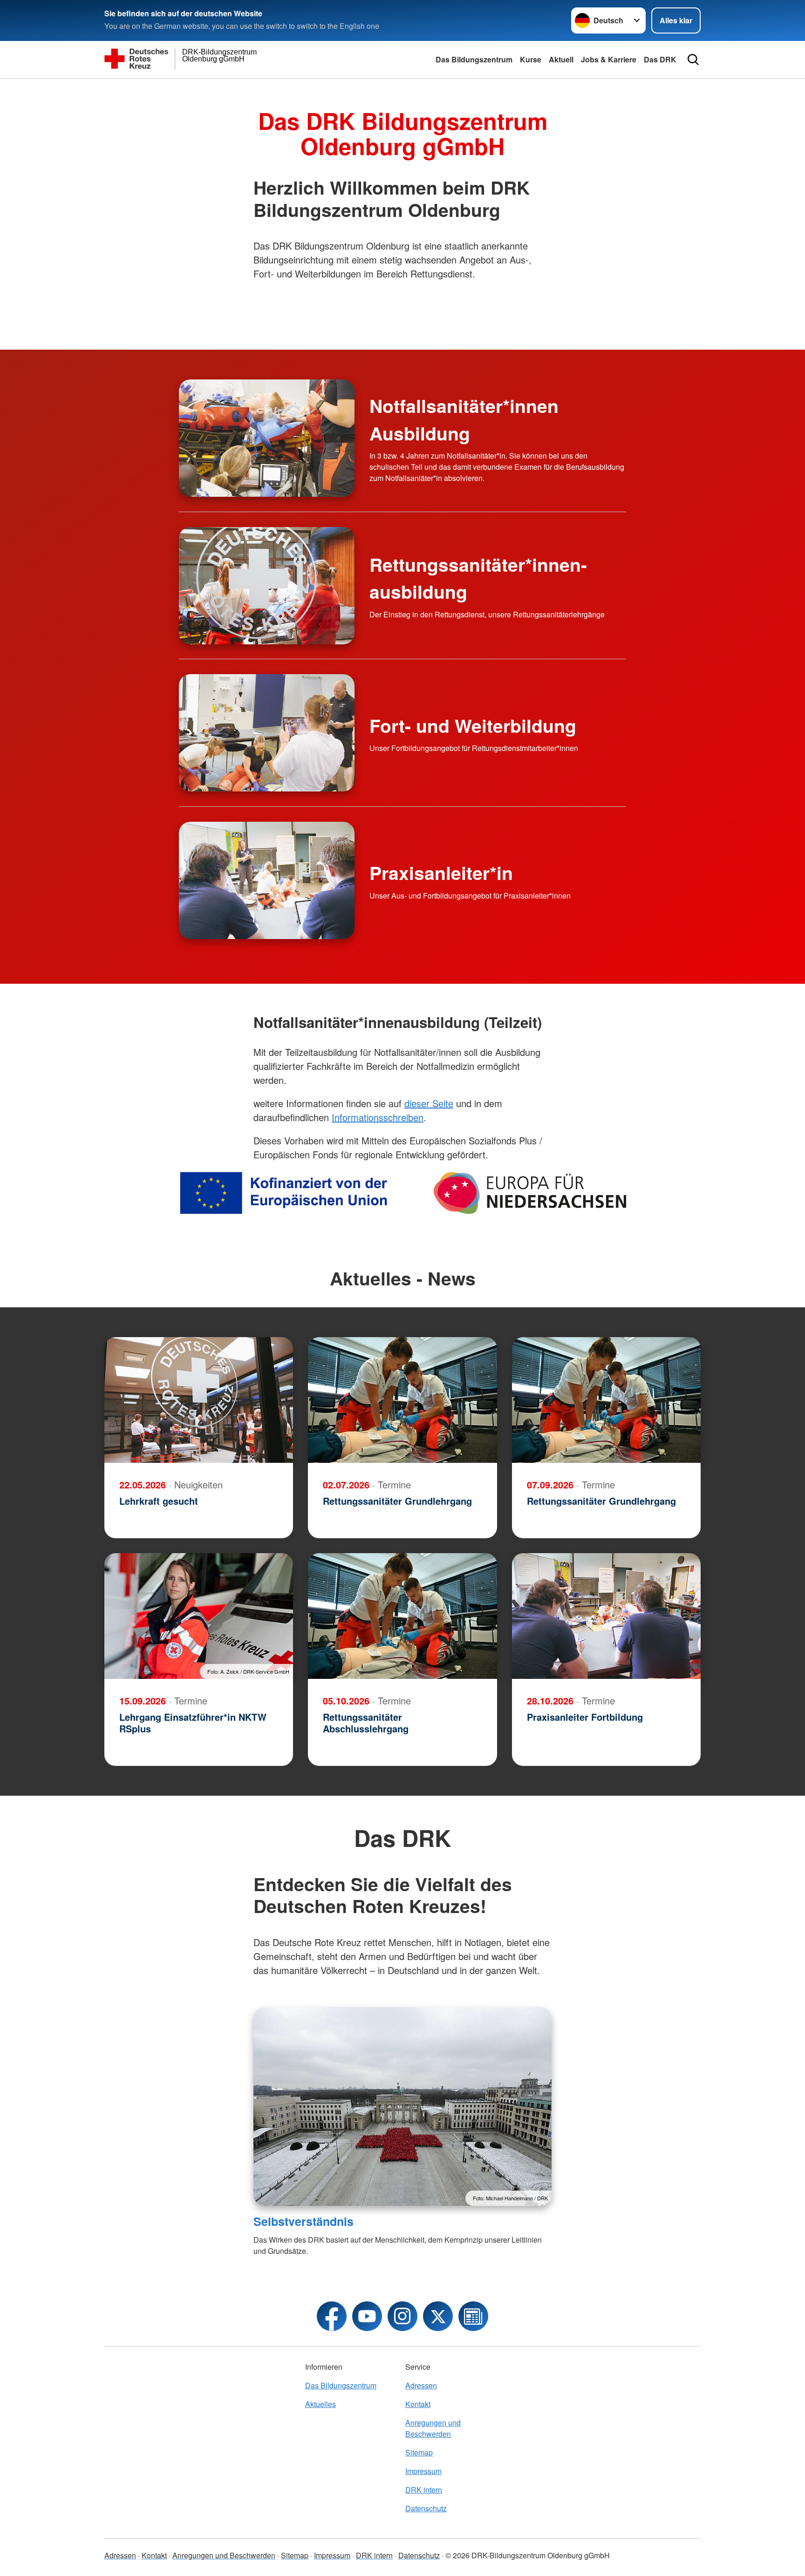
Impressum (423, 2471)
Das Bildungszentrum (474, 59)
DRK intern (424, 2490)
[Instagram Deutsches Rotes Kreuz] (402, 2316)
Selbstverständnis (304, 2221)
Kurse (531, 59)
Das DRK (660, 59)
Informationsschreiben (378, 1117)
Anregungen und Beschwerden (433, 2428)
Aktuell (561, 59)
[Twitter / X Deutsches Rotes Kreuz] (438, 2316)
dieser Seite (429, 1103)
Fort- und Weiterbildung (473, 725)
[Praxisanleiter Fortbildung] (606, 1616)
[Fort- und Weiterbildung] (267, 733)
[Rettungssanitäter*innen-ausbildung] (267, 586)
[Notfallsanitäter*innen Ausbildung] (267, 438)
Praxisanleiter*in (441, 872)
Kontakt (418, 2404)
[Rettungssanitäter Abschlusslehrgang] (402, 1616)
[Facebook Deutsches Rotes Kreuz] (332, 2316)
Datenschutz (426, 2508)
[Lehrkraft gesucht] (199, 1400)
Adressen (421, 2385)
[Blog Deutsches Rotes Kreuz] (473, 2316)
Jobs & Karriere (609, 59)
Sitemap (419, 2452)
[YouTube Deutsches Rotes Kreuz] (367, 2316)
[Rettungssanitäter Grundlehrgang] (402, 1400)
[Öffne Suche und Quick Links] (693, 60)
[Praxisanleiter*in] (267, 880)
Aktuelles (321, 2404)
